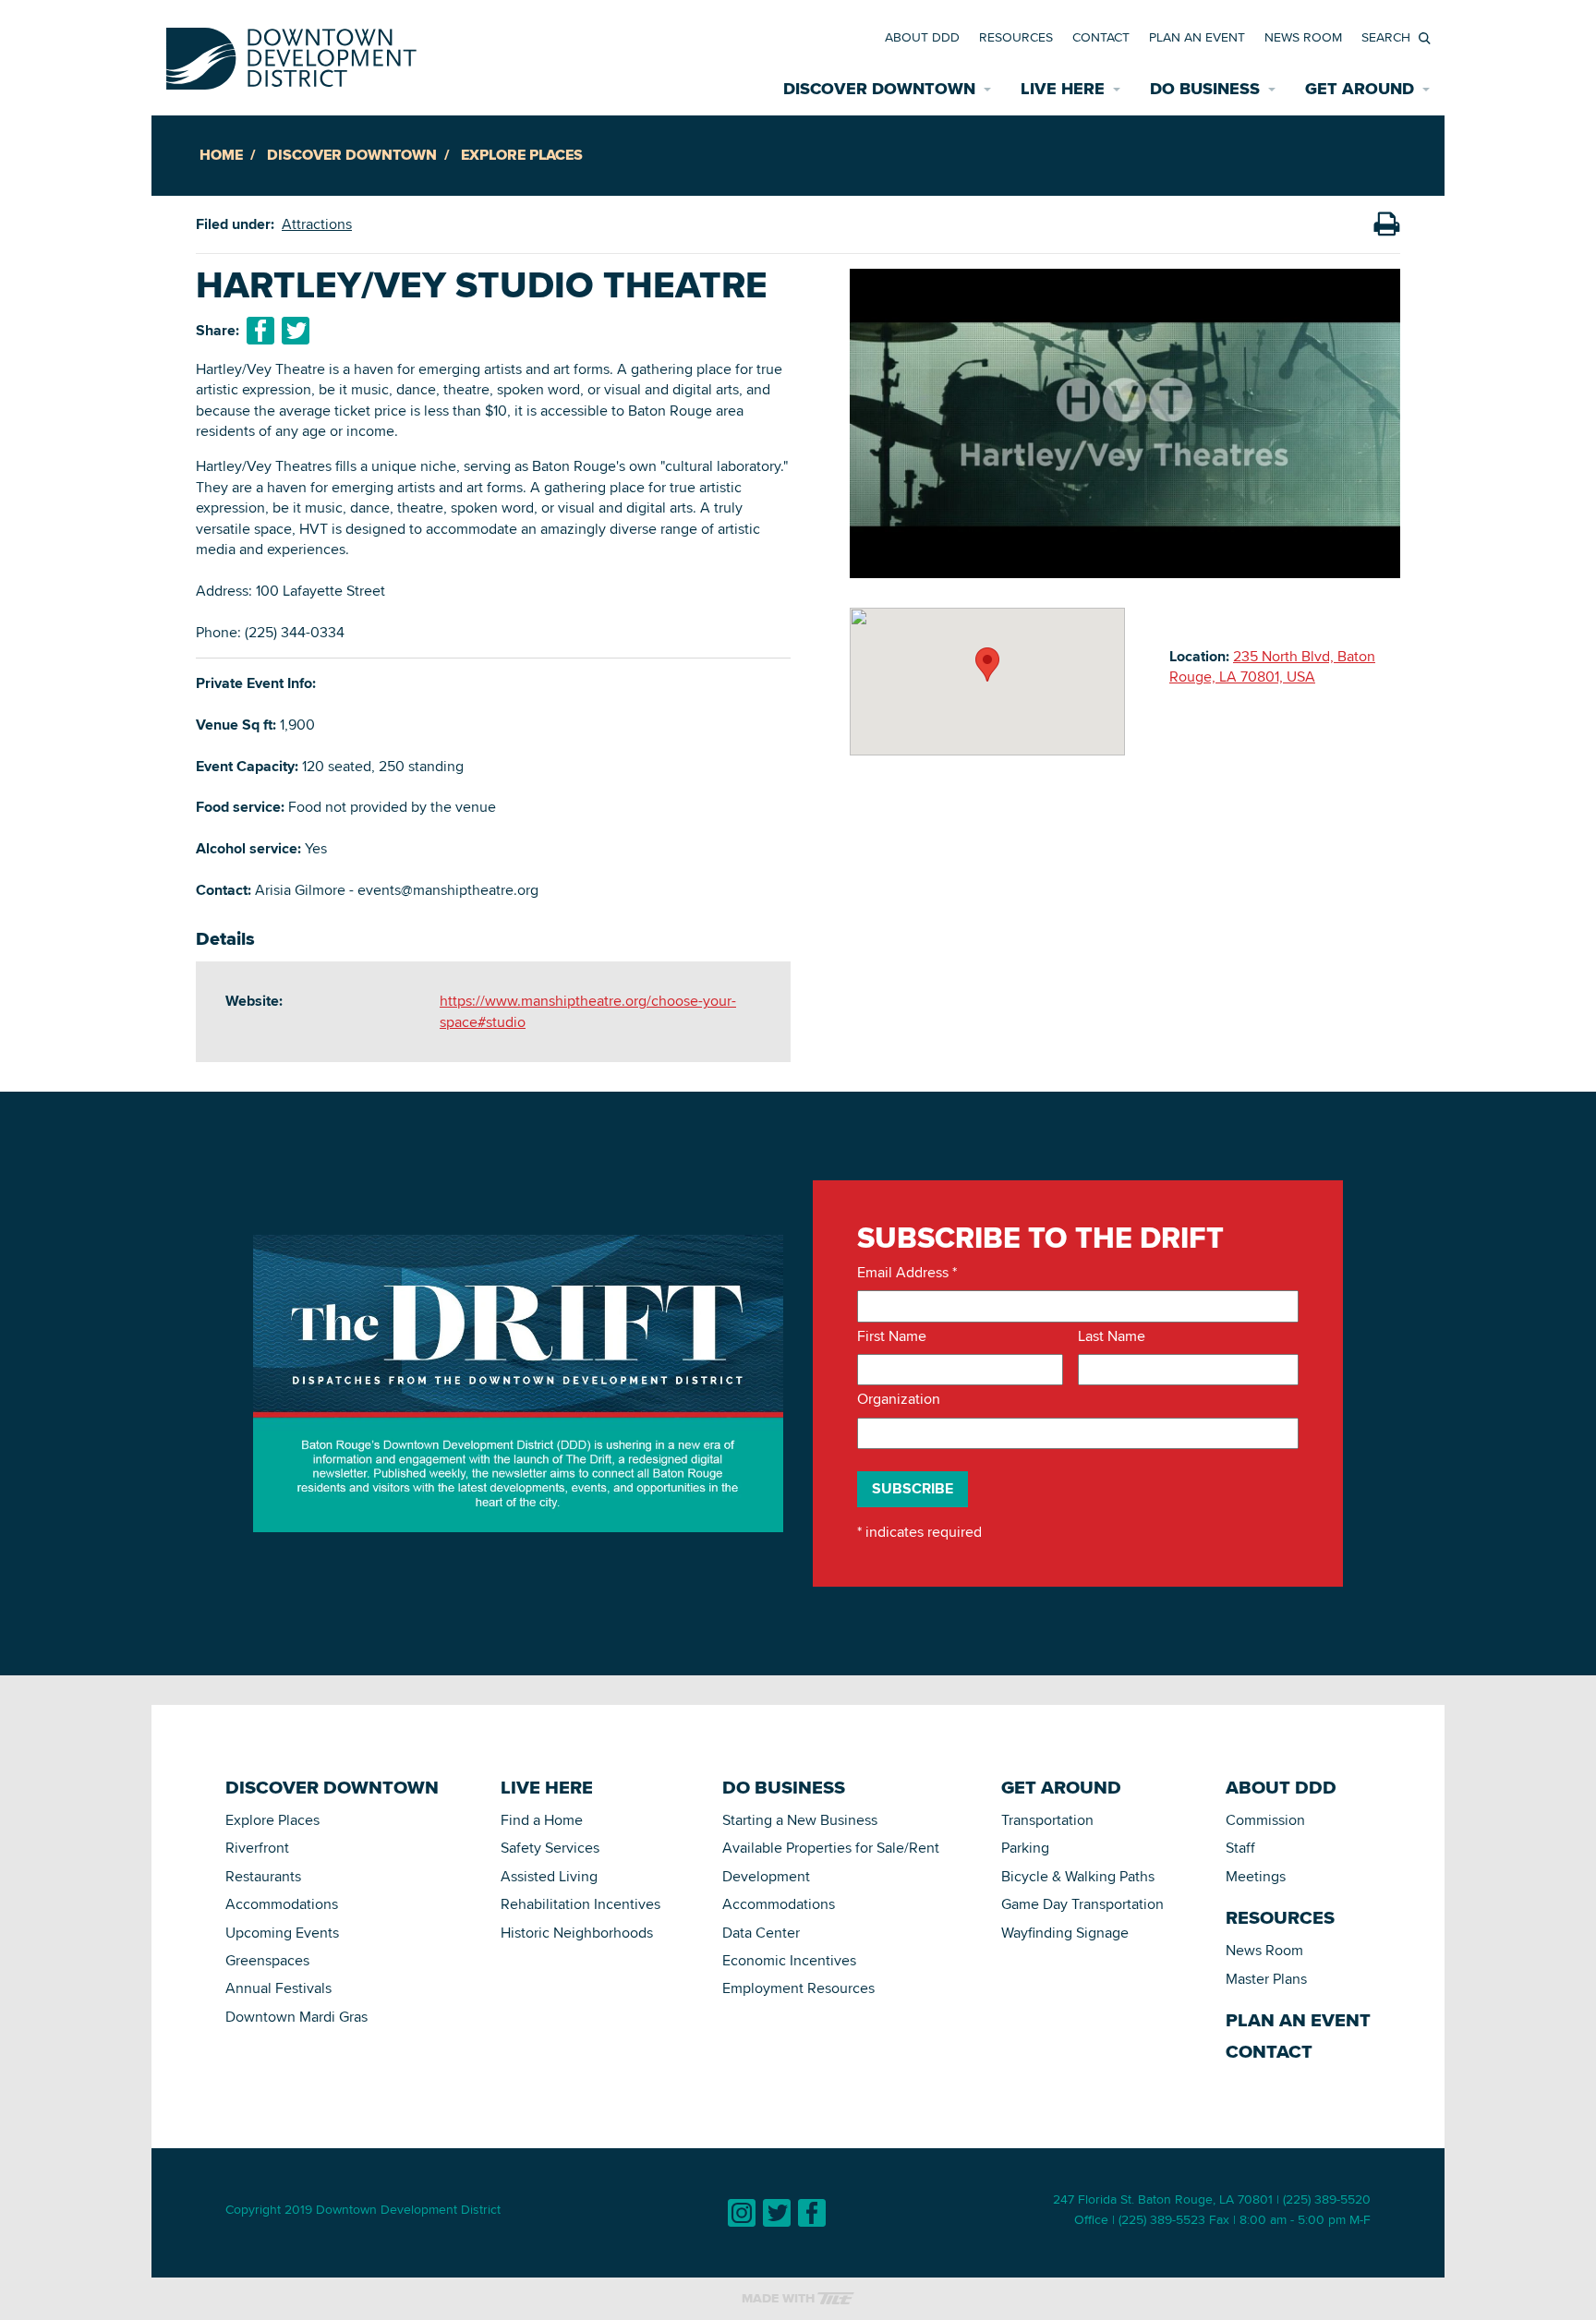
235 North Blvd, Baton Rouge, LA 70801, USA (1272, 666)
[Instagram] (742, 2213)
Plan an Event (1197, 37)
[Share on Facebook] (260, 331)
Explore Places (522, 155)
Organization (899, 1399)
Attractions (317, 224)
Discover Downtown (352, 155)
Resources (1016, 37)
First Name (892, 1336)
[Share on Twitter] (296, 331)
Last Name (1112, 1336)
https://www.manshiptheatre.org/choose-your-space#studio (588, 1011)
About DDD (922, 37)
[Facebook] (812, 2213)
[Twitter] (777, 2213)
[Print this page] (1386, 224)
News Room (1303, 37)
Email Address (907, 1273)
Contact (1101, 37)
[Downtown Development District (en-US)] (291, 55)
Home (221, 155)
